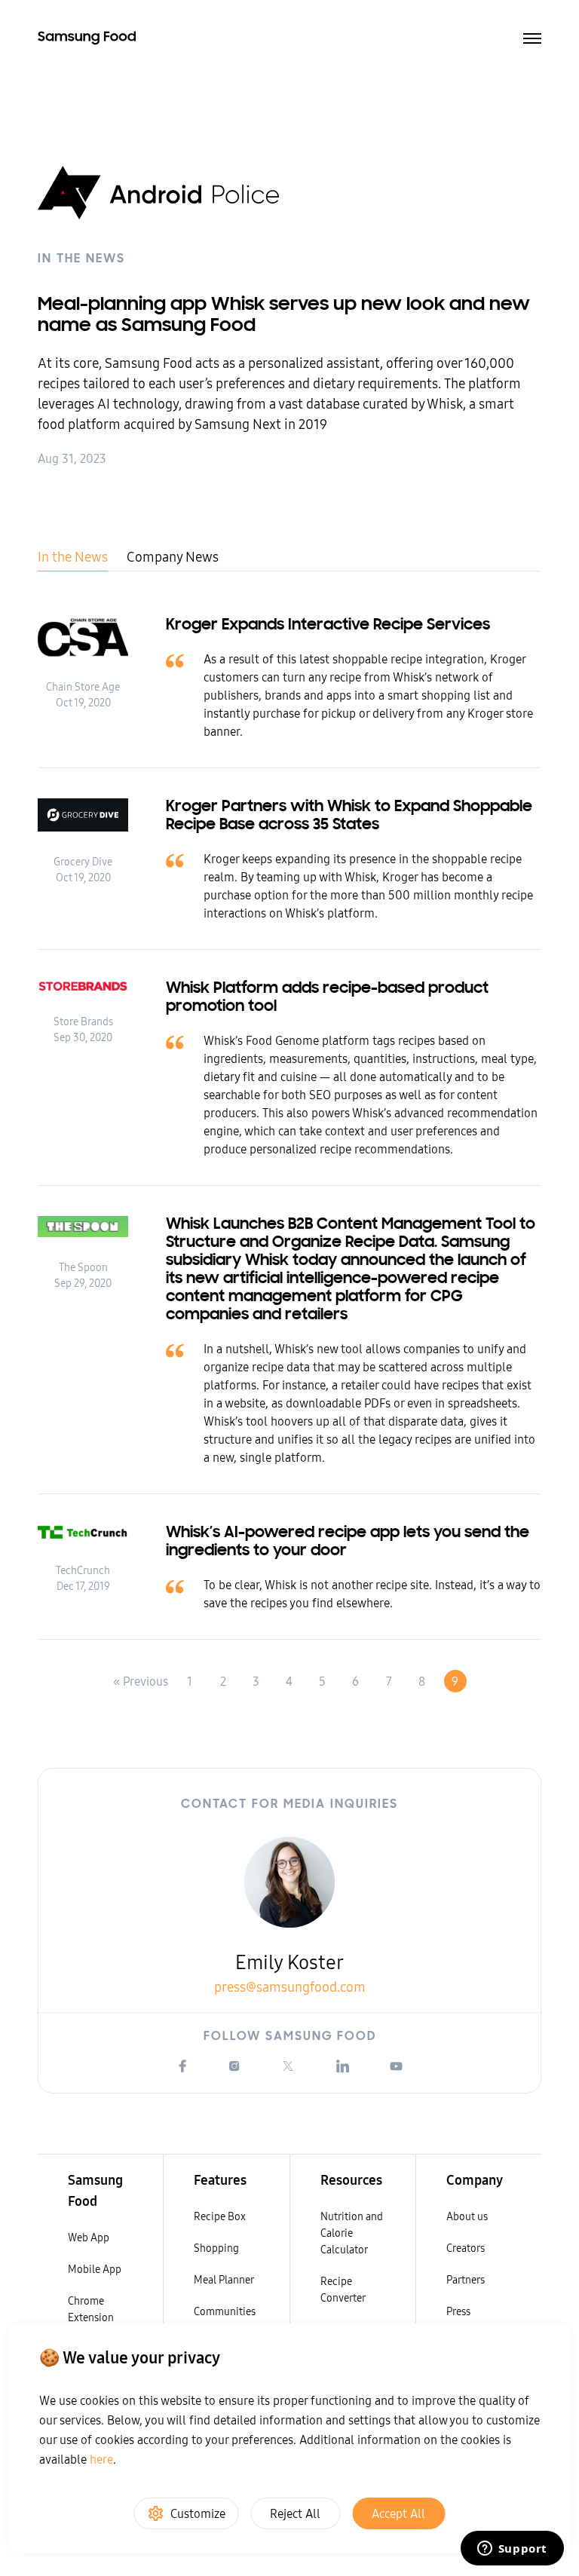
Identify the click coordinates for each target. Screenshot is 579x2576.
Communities (225, 2311)
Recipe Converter (343, 2290)
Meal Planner (224, 2280)
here (101, 2459)
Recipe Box (220, 2216)
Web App (89, 2238)
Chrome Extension (91, 2309)
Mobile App (95, 2269)
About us (467, 2216)
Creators (466, 2248)
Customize (198, 2513)
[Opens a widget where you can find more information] (512, 2550)
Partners (466, 2280)
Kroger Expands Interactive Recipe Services (328, 626)
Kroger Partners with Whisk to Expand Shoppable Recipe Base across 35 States (349, 816)
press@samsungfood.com (290, 1987)
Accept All (398, 2513)
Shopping (216, 2248)
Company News (173, 557)
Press (458, 2311)
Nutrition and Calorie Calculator (352, 2233)
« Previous (141, 1681)
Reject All (295, 2513)
